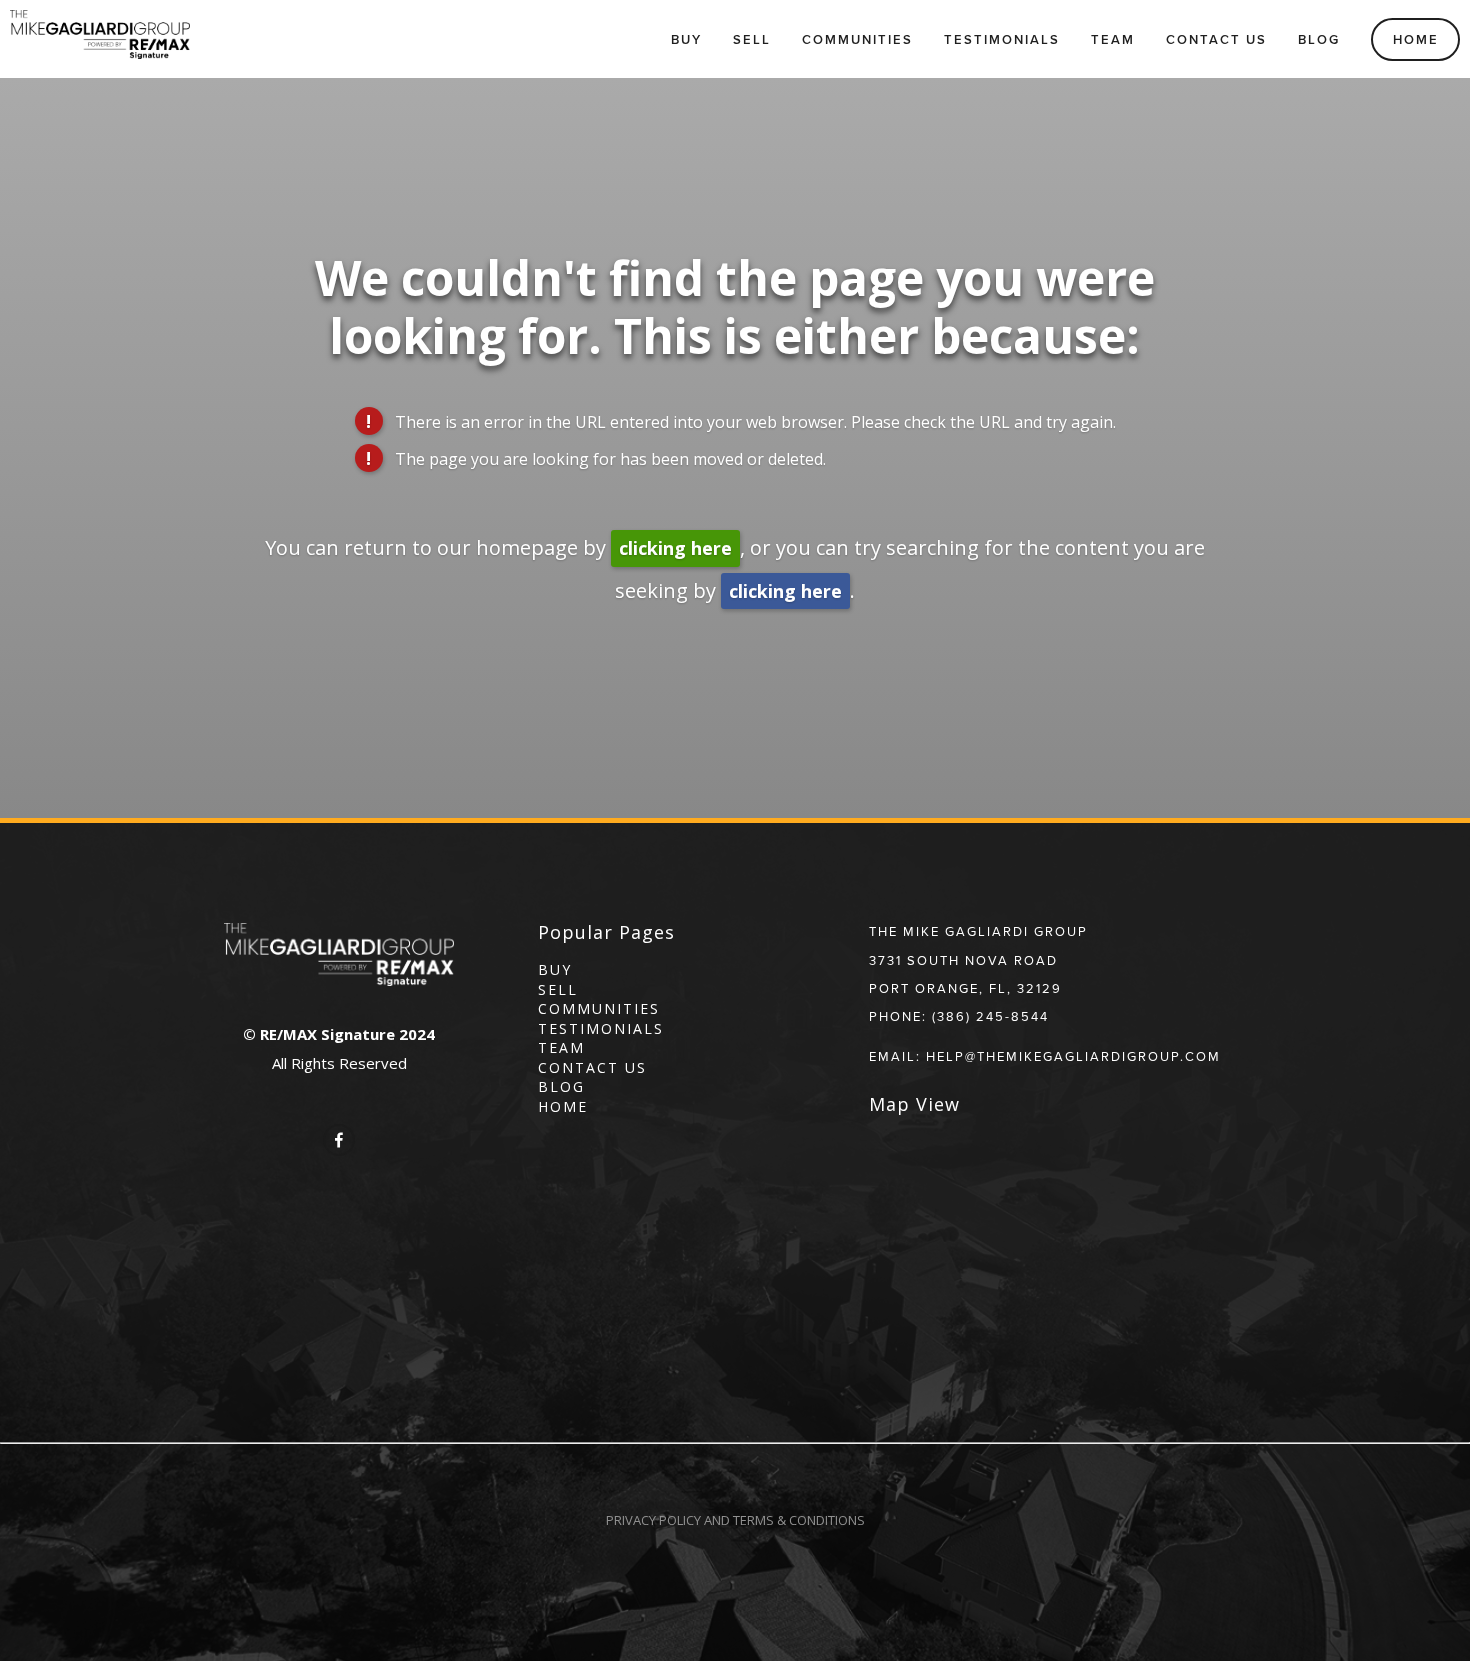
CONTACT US (592, 1067)
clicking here (675, 548)
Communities (857, 39)
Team (1113, 39)
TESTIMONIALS (601, 1028)
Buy (686, 39)
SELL (558, 989)
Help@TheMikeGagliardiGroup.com (1073, 1056)
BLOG (561, 1086)
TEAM (561, 1047)
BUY (555, 969)
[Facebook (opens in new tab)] (339, 1140)
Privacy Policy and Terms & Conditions (735, 1520)
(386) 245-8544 (990, 1016)
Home (1416, 39)
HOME (563, 1106)
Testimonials (1002, 39)
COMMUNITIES (599, 1008)
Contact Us (1216, 39)
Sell (752, 39)
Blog (1319, 39)
